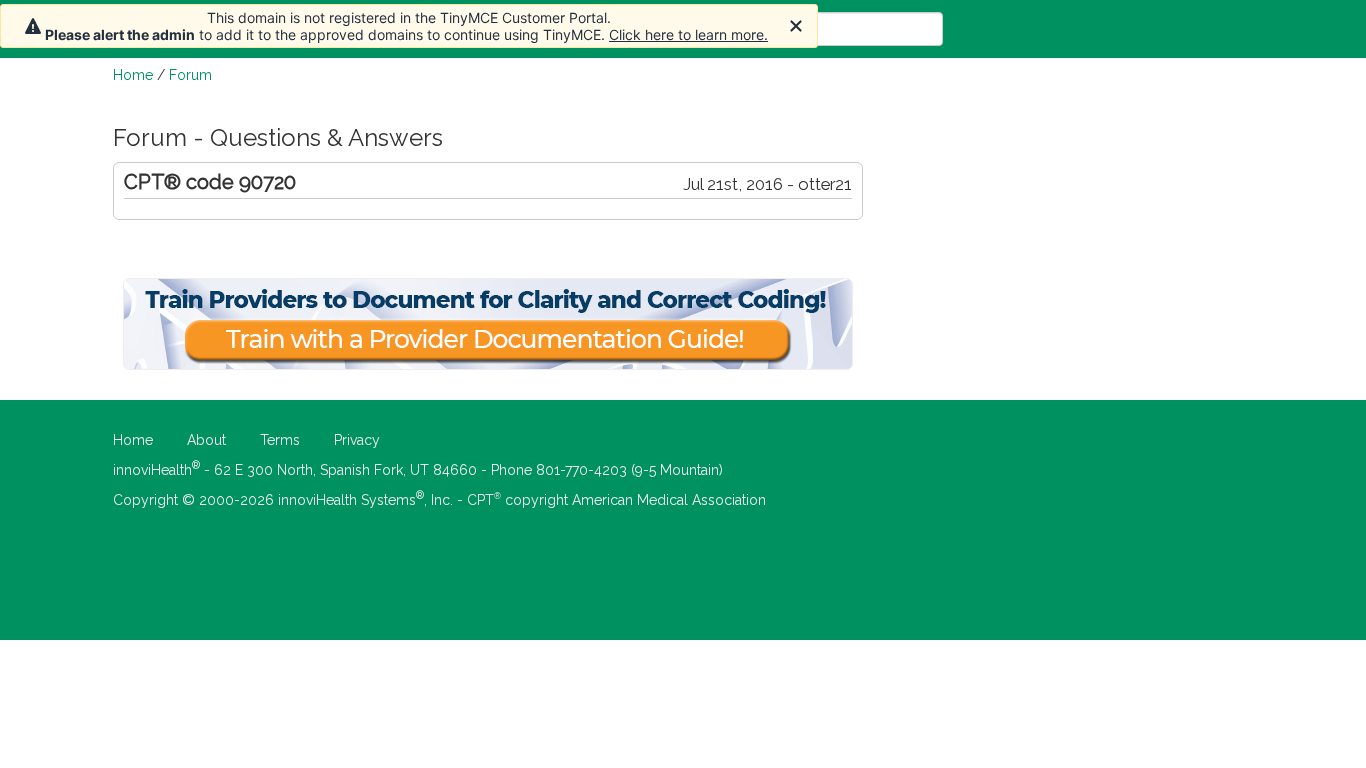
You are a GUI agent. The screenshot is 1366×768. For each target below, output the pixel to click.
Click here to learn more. (688, 34)
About (206, 440)
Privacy (357, 440)
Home (133, 75)
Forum (190, 75)
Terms (280, 440)
